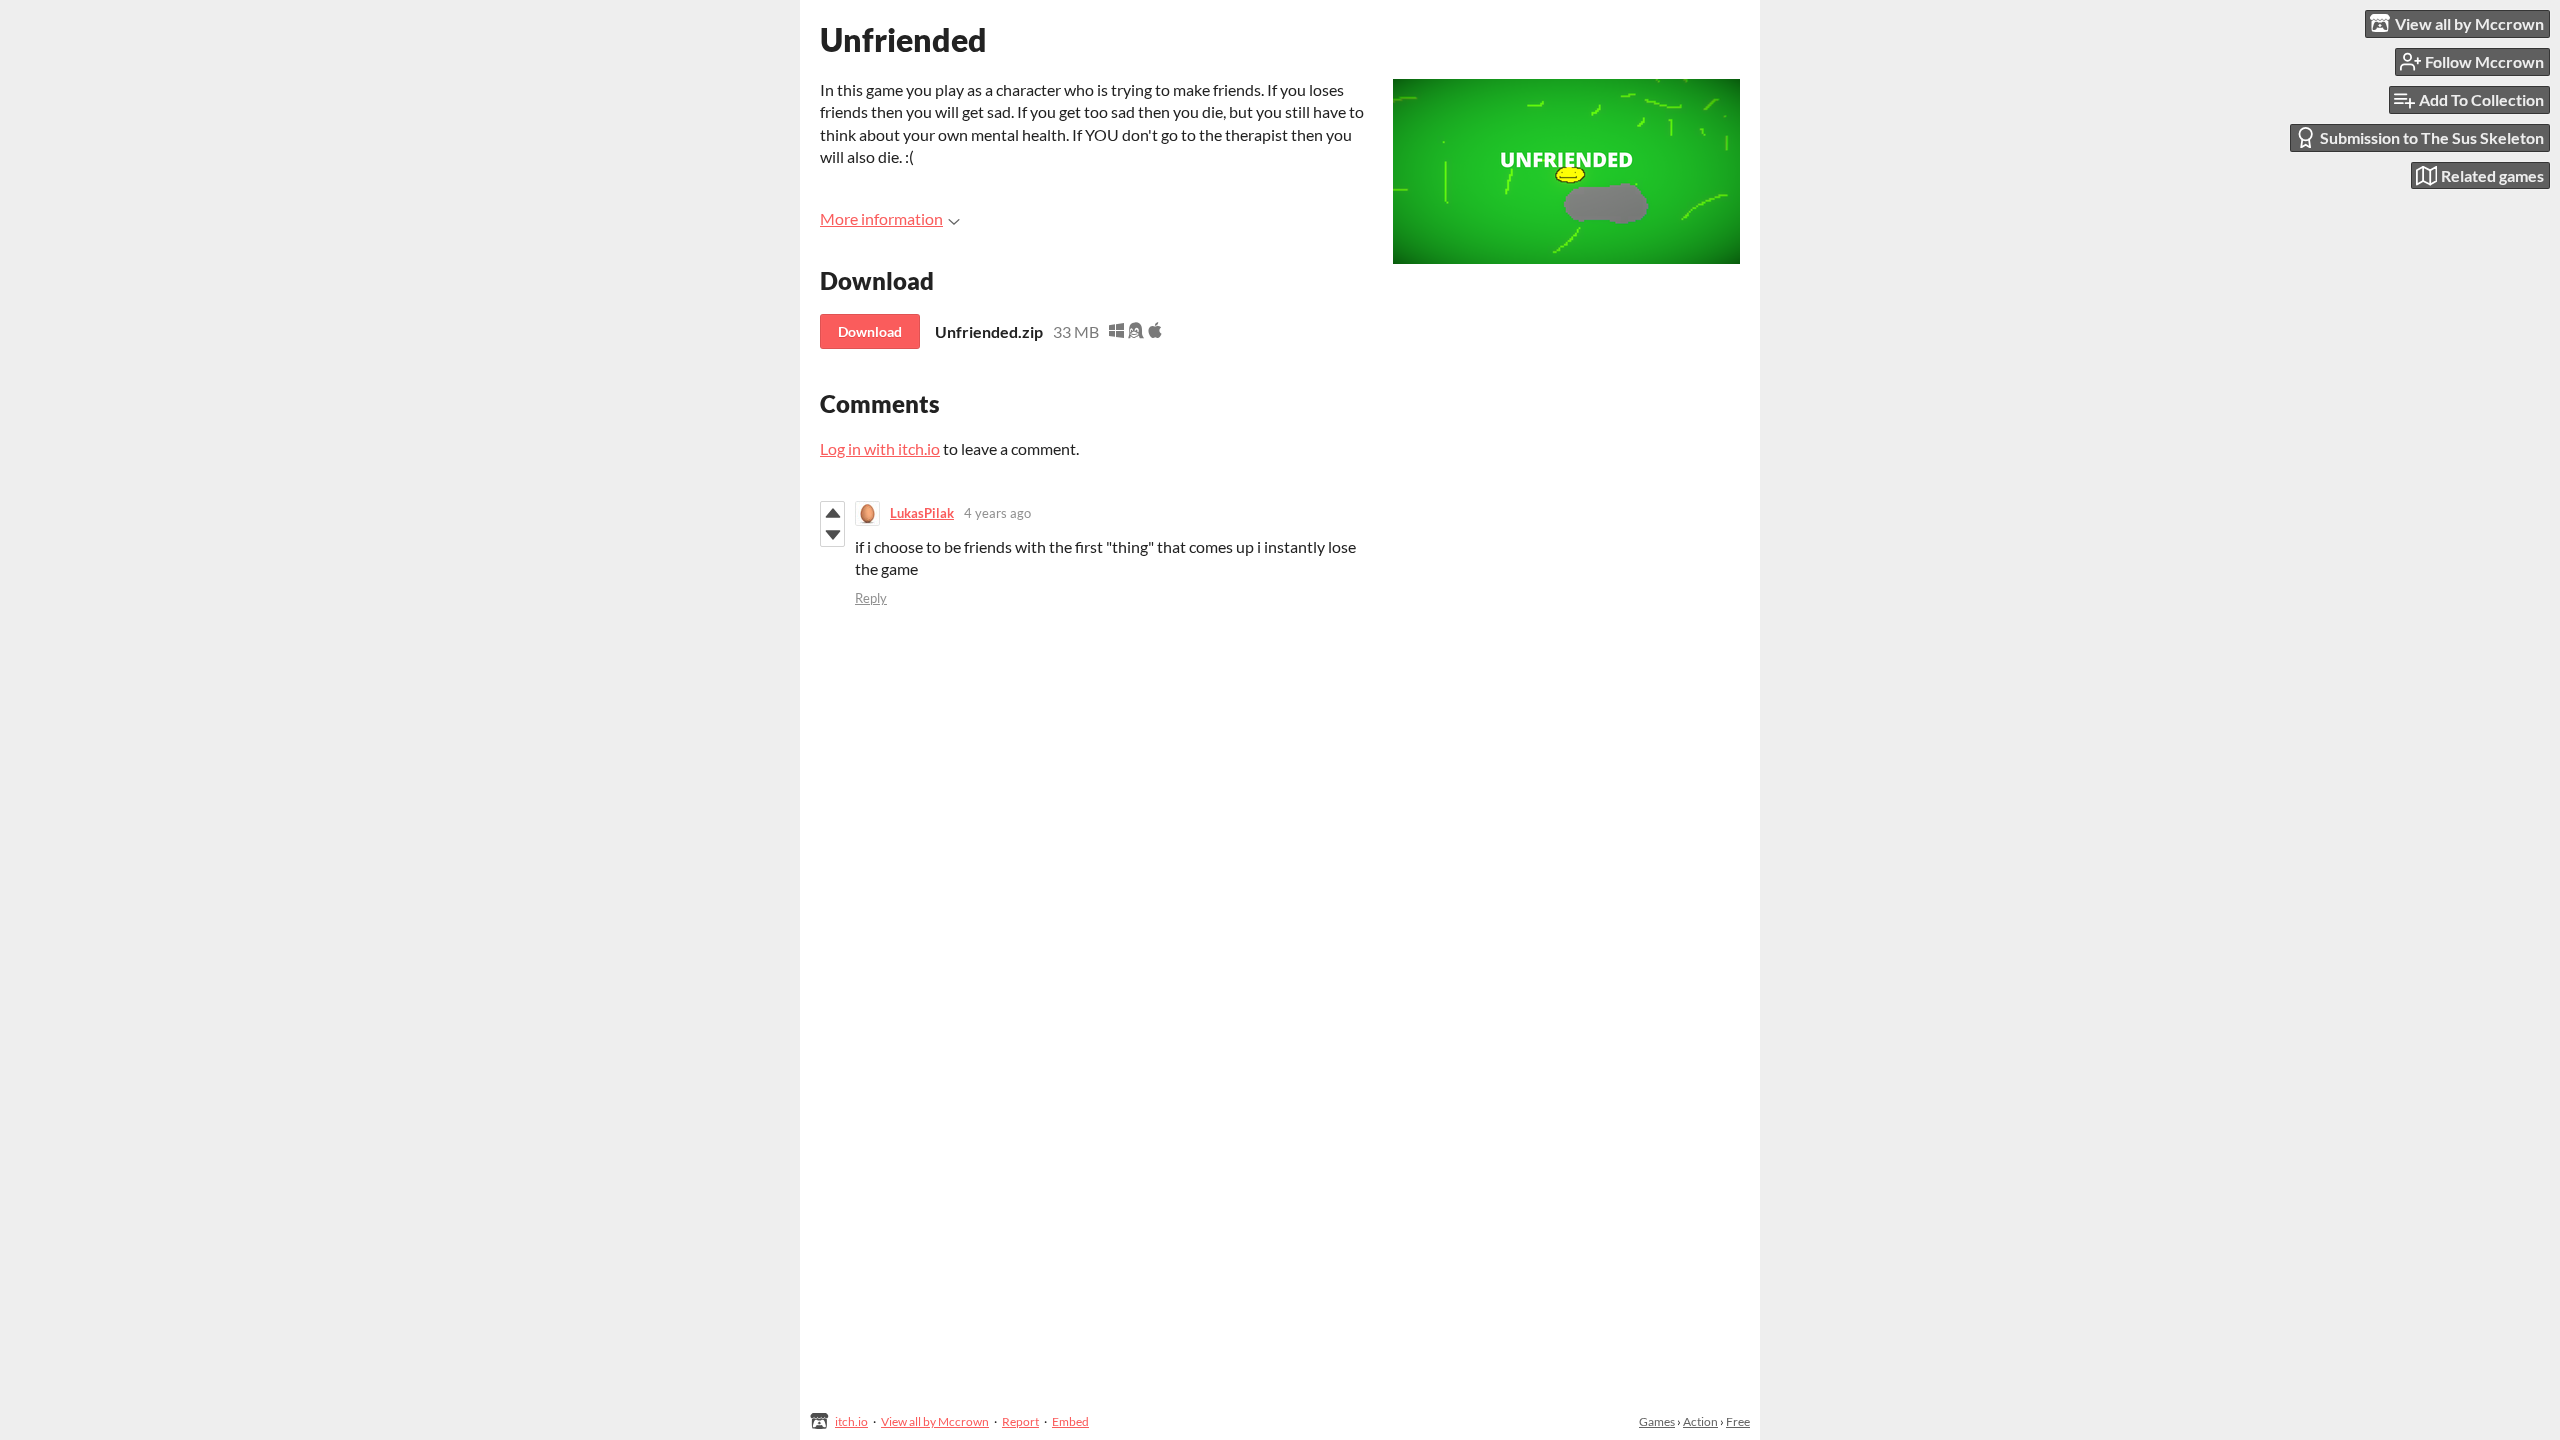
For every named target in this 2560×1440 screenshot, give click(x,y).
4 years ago (997, 513)
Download (870, 331)
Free (1738, 1421)
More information (881, 218)
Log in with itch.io (880, 448)
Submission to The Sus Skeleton (2432, 137)
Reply (871, 598)
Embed (1070, 1421)
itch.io (851, 1421)
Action (1700, 1421)
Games (1657, 1421)
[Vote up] (832, 513)
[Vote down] (832, 535)
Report (1020, 1421)
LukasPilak (922, 513)
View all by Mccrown (935, 1421)
